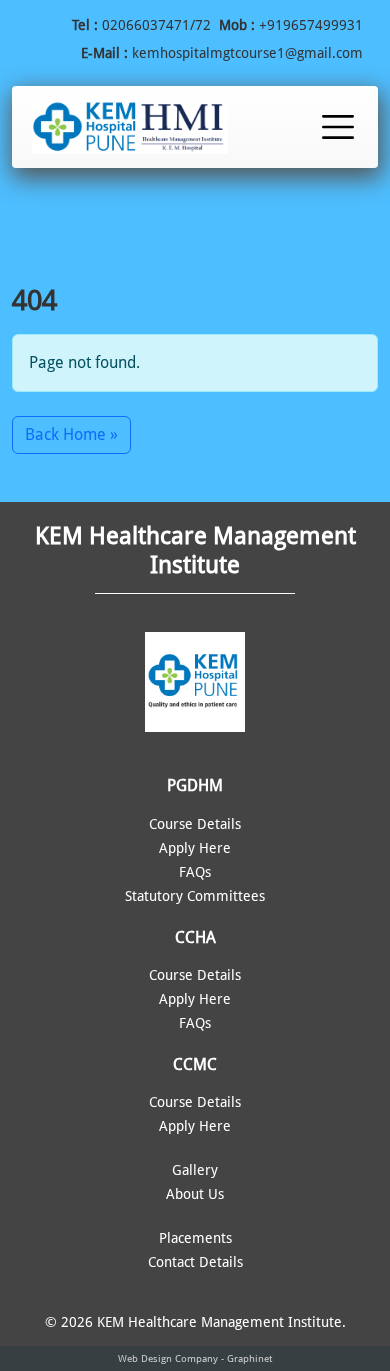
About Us (195, 1194)
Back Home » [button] (71, 434)
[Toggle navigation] (338, 127)
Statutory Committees (195, 896)
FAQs (195, 872)
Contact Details (195, 1262)
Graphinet (249, 1358)
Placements (195, 1238)
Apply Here (195, 848)
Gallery (195, 1170)
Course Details (195, 824)
